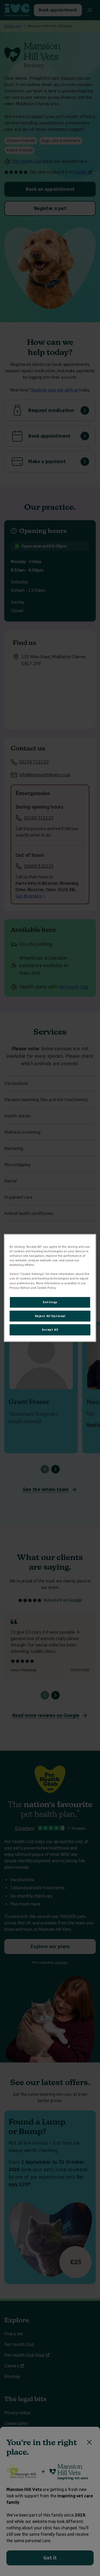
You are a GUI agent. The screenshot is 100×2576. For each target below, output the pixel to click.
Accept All (50, 1330)
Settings (50, 1302)
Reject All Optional (50, 1316)
